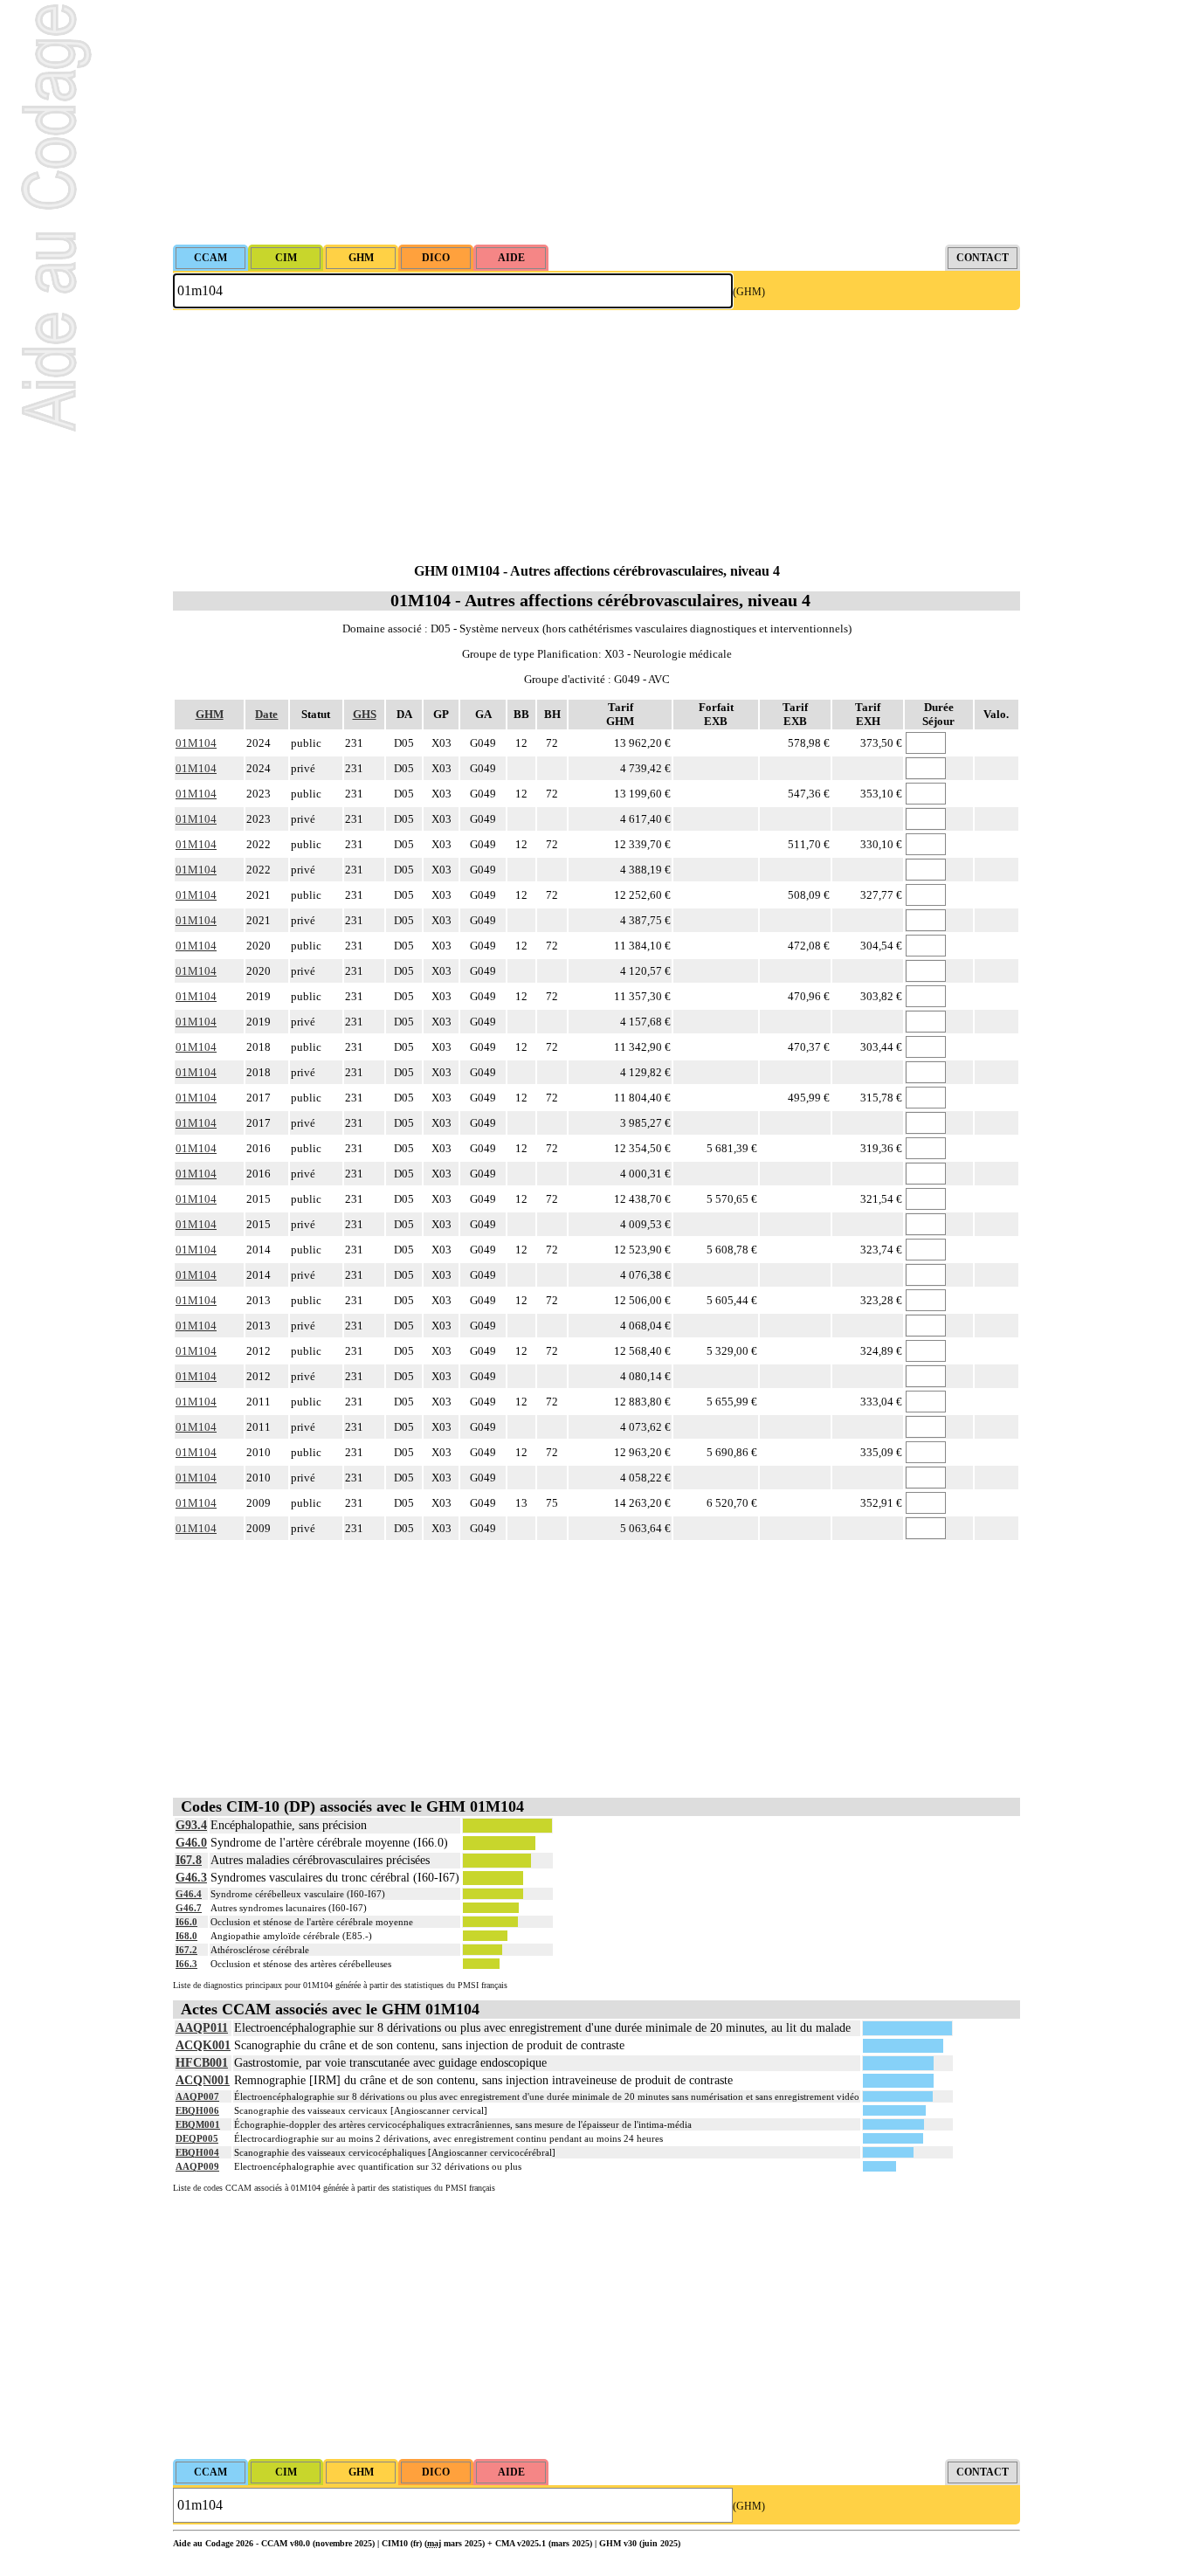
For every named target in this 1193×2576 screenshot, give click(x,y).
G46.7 (189, 1908)
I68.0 (186, 1936)
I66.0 (186, 1922)
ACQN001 (203, 2080)
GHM (210, 714)
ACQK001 (203, 2045)
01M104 (196, 743)
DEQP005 (197, 2138)
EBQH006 (197, 2110)
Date (266, 714)
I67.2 (186, 1950)
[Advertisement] (596, 122)
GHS (365, 714)
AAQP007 (197, 2096)
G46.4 (189, 1894)
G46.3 (191, 1878)
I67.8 (189, 1860)
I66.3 (186, 1964)
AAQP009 (197, 2166)
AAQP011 (202, 2028)
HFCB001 (202, 2063)
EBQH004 (197, 2152)
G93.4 (191, 1825)
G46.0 (191, 1843)
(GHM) (749, 292)
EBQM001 (198, 2124)
